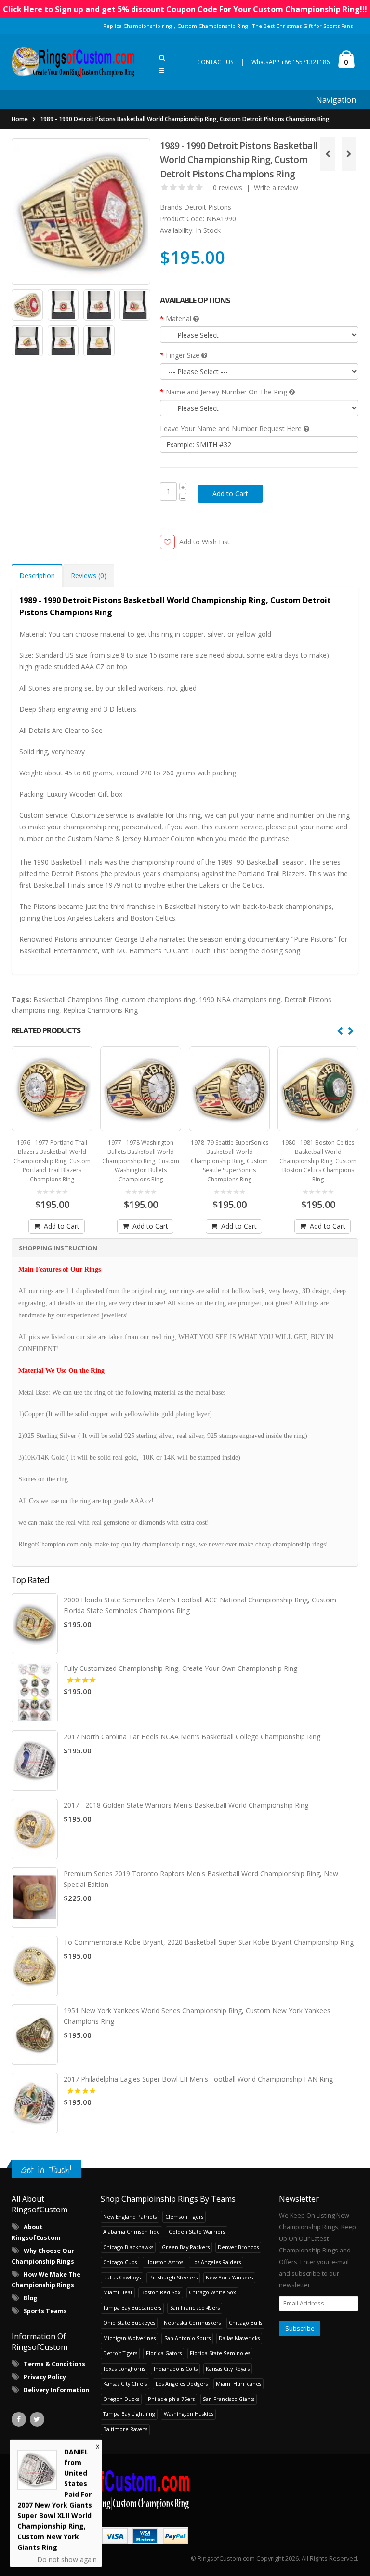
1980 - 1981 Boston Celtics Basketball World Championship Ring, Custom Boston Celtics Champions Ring (229, 1161)
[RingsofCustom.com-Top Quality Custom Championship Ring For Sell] (185, 2488)
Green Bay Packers (186, 2247)
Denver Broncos (238, 2247)
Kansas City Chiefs (125, 2383)
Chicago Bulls (245, 2323)
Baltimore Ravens (125, 2429)
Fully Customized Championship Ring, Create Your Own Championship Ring (180, 1668)
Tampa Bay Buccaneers (132, 2308)
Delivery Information (56, 2390)
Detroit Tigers (120, 2353)
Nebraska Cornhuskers (192, 2323)
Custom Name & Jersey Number (118, 838)
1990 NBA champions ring (240, 999)
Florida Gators (164, 2353)
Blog (31, 2298)
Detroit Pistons (208, 207)
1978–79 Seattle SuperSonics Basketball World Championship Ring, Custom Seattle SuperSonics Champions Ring (141, 1161)
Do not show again (67, 2558)
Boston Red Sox (161, 2292)
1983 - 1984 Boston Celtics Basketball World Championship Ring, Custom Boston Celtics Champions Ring (318, 1161)
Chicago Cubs (120, 2262)
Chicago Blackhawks (128, 2247)
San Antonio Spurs (187, 2338)
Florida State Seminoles (220, 2353)
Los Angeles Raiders (216, 2262)
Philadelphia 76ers (171, 2399)
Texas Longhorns (124, 2368)
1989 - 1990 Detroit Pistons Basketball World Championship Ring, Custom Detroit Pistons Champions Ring (185, 119)
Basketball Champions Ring (76, 999)
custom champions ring (159, 999)
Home (20, 119)
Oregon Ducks (121, 2399)
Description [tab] (37, 576)
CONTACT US (215, 62)
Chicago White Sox (212, 2292)
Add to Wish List (204, 542)
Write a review (276, 187)
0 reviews (228, 187)
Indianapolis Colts (176, 2368)
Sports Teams (45, 2311)
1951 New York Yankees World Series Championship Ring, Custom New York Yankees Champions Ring (197, 2016)
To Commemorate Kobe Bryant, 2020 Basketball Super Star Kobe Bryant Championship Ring (209, 1942)
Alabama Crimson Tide (132, 2231)
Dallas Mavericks (239, 2338)
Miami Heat (118, 2292)
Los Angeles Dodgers (182, 2383)
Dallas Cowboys (122, 2277)
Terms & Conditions (54, 2364)
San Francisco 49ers (195, 2308)
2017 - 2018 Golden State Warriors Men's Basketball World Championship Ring (186, 1805)
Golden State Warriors (197, 2231)
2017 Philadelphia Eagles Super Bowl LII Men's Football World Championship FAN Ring (198, 2079)
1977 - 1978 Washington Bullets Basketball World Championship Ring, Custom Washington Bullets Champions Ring (52, 1161)
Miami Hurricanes (238, 2383)
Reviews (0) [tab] (89, 576)
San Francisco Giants (229, 2399)
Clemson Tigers (184, 2217)
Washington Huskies (189, 2414)
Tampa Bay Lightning (129, 2414)
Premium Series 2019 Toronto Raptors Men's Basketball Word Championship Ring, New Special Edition (201, 1879)
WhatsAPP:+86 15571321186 (291, 62)
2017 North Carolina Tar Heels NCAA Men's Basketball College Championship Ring (192, 1737)
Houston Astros (164, 2262)
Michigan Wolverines (129, 2338)
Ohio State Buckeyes (129, 2323)
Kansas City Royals (228, 2368)
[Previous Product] (328, 154)
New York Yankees (229, 2277)
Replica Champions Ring (100, 1010)
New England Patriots (130, 2217)
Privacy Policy (45, 2377)
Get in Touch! (46, 2170)
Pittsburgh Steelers (173, 2277)
